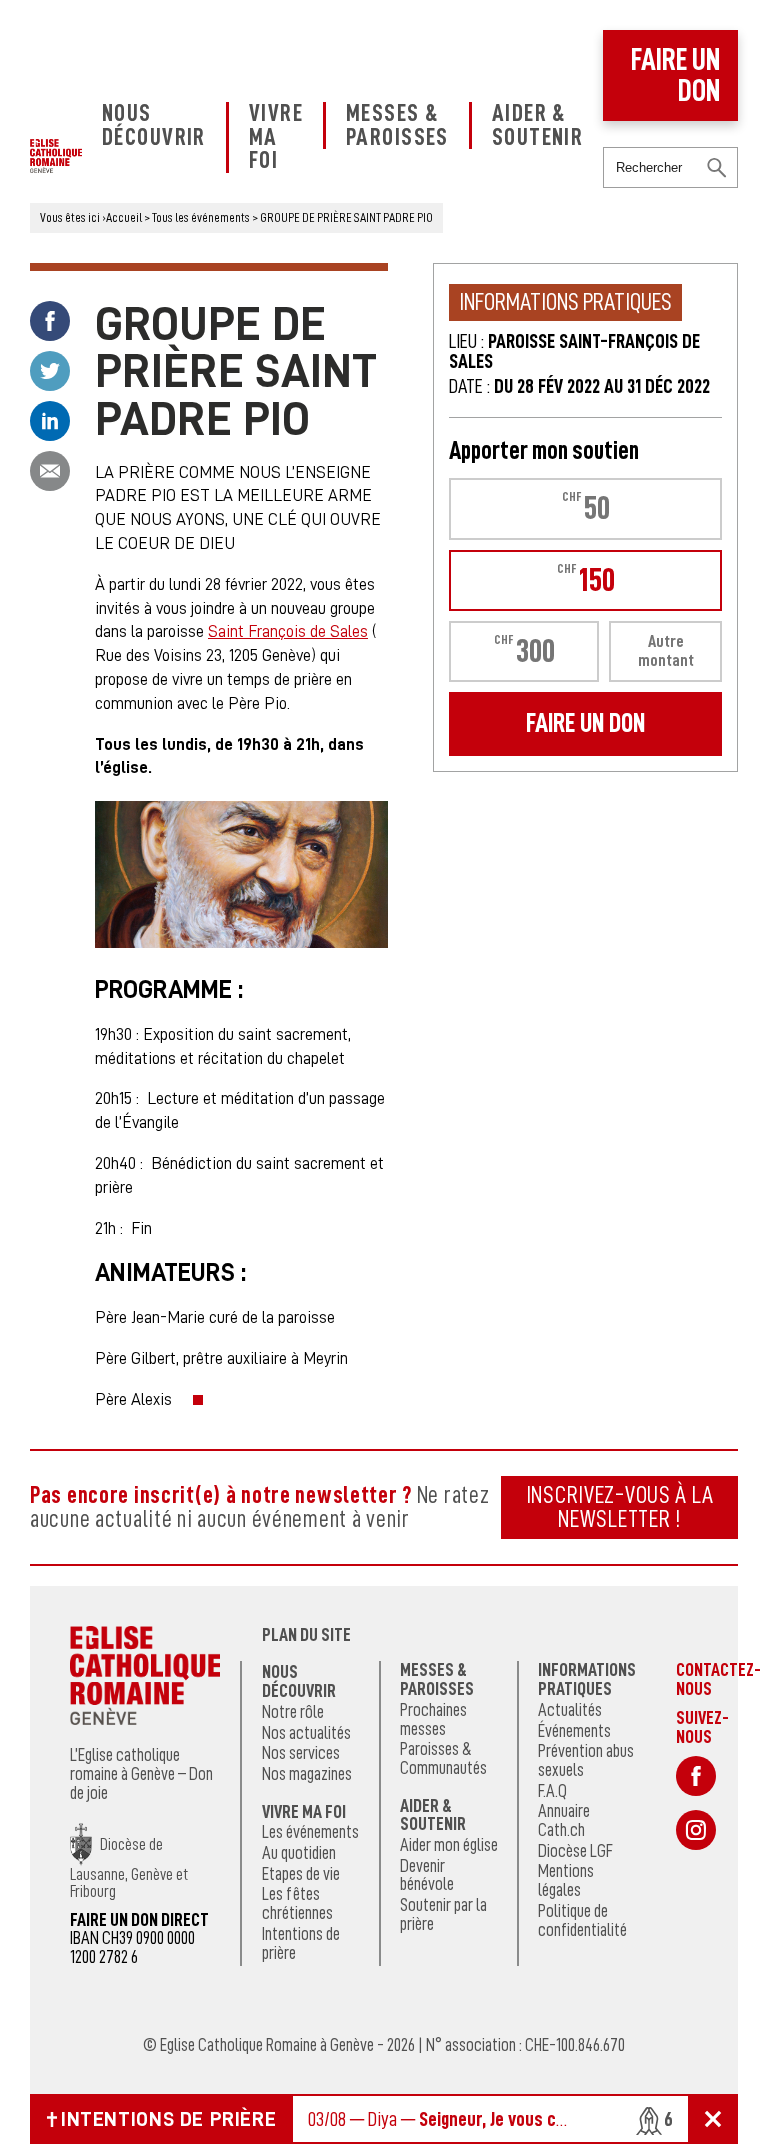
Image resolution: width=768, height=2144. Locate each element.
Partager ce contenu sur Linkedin (50, 421)
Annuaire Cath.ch (564, 1820)
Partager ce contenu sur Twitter (50, 371)
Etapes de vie (301, 1874)
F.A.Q (552, 1791)
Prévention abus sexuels (586, 1760)
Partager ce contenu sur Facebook (50, 321)
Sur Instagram (696, 1830)
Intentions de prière (301, 1943)
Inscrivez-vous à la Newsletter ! (620, 1507)
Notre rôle (293, 1712)
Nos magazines (307, 1774)
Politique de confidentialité (582, 1920)
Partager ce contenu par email (50, 471)
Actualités (570, 1710)
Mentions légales (566, 1880)
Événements (574, 1731)
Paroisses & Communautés (443, 1758)
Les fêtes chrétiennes (297, 1903)
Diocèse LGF (575, 1851)
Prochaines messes (433, 1719)
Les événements (310, 1832)
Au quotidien (299, 1853)
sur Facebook (696, 1776)
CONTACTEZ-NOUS (718, 1679)
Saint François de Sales (288, 631)
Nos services (301, 1753)
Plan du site (306, 1635)
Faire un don (675, 75)
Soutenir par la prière (443, 1914)
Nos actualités (306, 1733)
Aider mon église (449, 1845)
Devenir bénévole (427, 1875)
